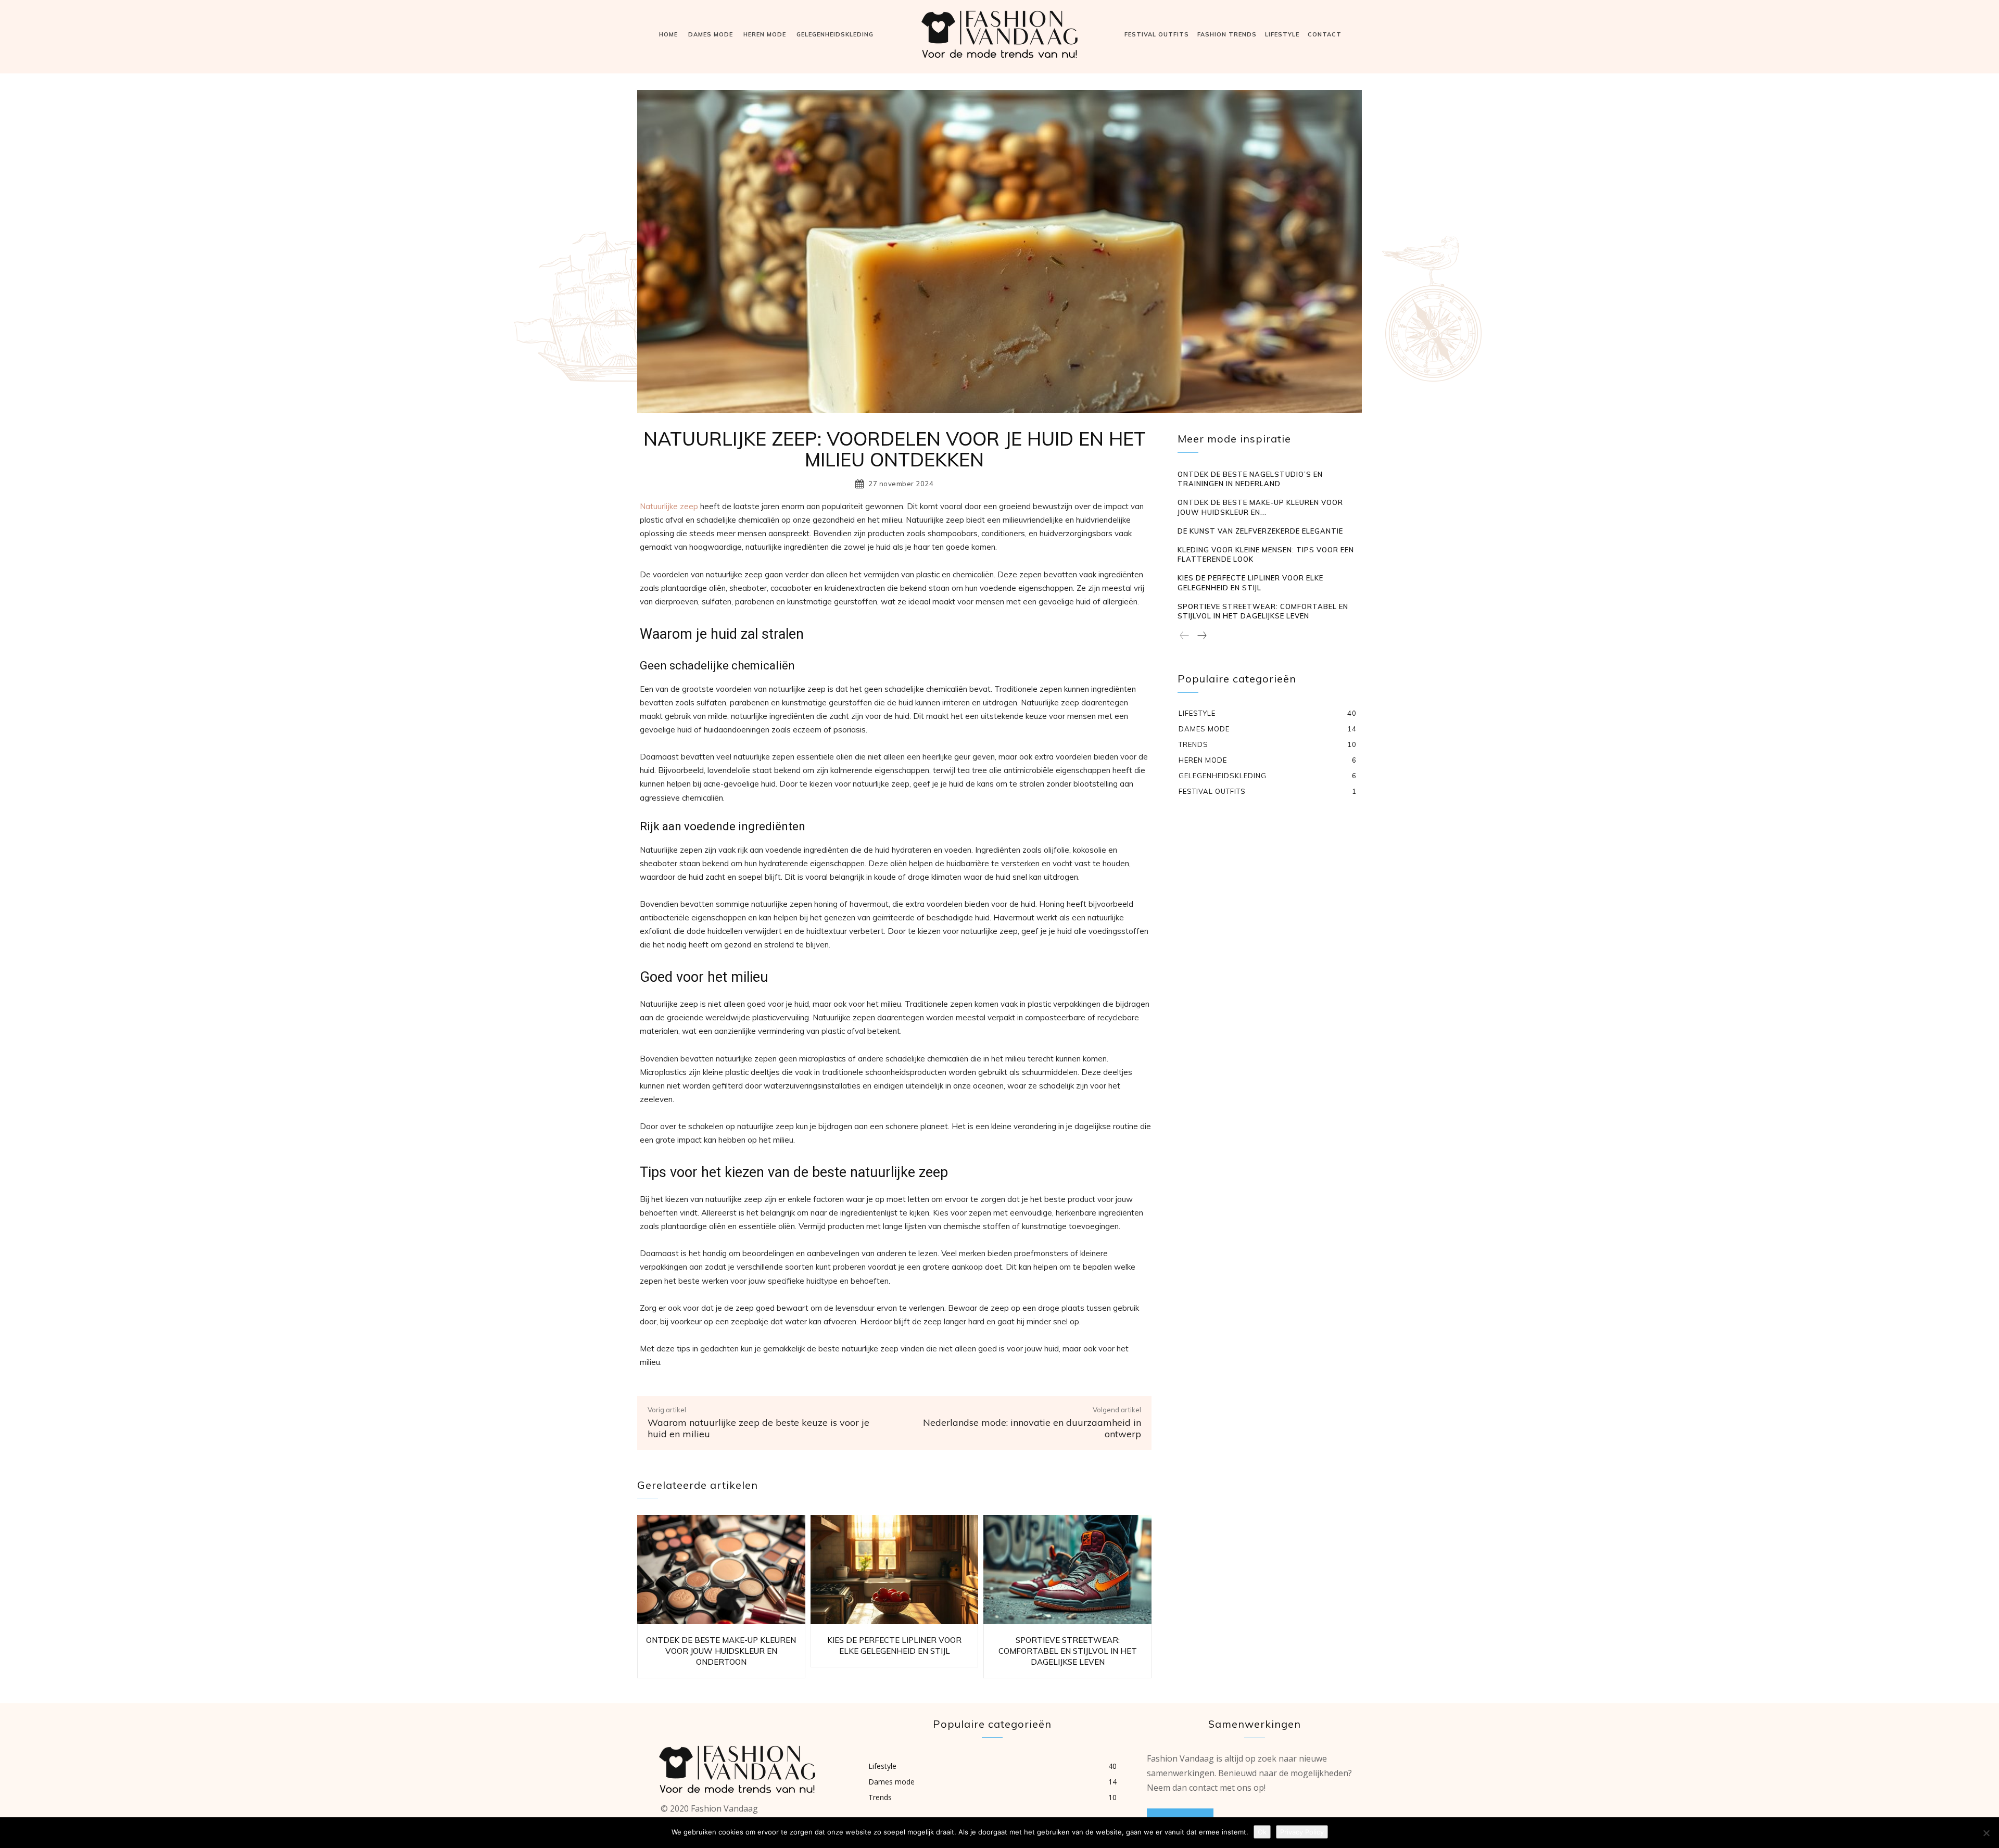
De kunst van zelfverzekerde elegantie (1260, 531)
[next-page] (1201, 636)
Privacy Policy (1302, 1832)
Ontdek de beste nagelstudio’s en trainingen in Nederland (1250, 479)
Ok (1262, 1832)
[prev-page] (1185, 636)
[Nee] (1986, 1833)
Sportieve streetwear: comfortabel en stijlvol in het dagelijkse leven (1068, 1651)
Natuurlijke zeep (669, 506)
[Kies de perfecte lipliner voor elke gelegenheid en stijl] (895, 1569)
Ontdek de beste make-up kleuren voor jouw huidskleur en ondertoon (721, 1651)
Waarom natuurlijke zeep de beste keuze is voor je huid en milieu (758, 1428)
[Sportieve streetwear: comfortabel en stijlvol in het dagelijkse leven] (1067, 1569)
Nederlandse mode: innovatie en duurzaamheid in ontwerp (1032, 1428)
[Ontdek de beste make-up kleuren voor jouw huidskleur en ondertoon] (721, 1569)
